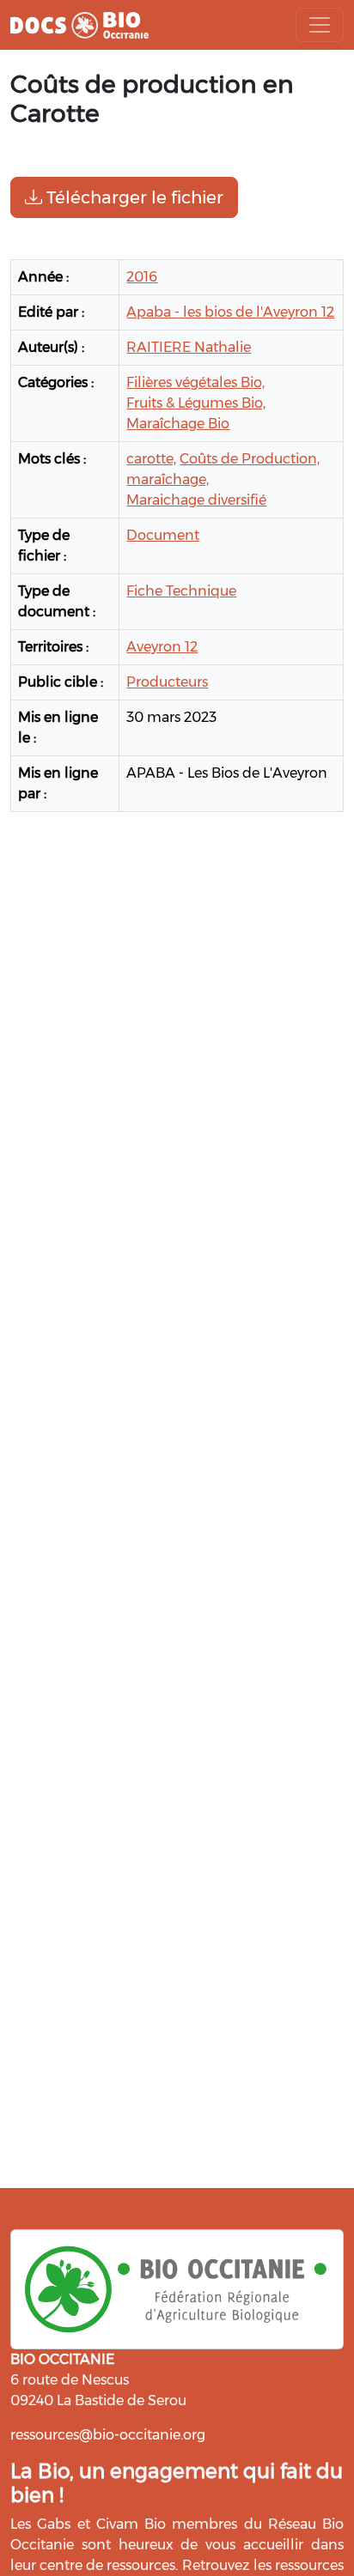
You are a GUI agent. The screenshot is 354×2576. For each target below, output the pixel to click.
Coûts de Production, (250, 459)
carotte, (151, 459)
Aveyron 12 (162, 647)
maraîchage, (168, 479)
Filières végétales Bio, (195, 382)
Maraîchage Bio (178, 424)
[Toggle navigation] (320, 25)
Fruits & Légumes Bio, (196, 403)
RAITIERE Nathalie (189, 347)
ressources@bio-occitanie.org (108, 2435)
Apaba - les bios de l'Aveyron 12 (230, 312)
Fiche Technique (181, 591)
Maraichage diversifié (196, 500)
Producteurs (167, 682)
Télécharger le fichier (133, 197)
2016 (142, 277)
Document (163, 535)
